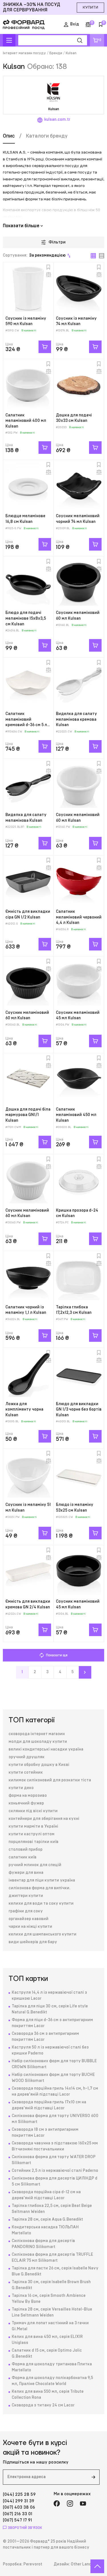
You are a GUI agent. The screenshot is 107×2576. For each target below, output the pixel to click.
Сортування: (34, 255)
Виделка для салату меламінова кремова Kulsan (76, 719)
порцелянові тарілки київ (34, 1842)
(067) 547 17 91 (17, 2520)
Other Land (81, 2564)
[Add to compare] (49, 275)
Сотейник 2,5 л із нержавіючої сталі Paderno (55, 2171)
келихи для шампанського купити (43, 1934)
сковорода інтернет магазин (37, 1734)
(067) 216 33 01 (18, 2514)
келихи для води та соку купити (41, 1904)
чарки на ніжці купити (30, 1927)
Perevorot (33, 2564)
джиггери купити (26, 1896)
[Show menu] (9, 40)
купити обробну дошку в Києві (39, 1765)
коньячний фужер (26, 1803)
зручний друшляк (27, 1757)
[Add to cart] (45, 347)
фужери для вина (26, 1873)
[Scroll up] (97, 2566)
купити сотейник (26, 1773)
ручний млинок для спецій (35, 1865)
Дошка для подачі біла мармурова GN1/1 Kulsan (28, 1115)
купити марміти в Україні (33, 1826)
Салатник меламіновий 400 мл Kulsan (26, 421)
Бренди (56, 53)
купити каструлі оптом (32, 1834)
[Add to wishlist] (49, 267)
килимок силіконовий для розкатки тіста (50, 1780)
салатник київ (23, 1857)
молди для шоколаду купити (38, 1742)
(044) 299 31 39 (19, 2501)
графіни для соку (26, 1911)
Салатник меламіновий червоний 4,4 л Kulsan (79, 917)
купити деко (21, 1788)
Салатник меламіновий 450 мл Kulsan (76, 1115)
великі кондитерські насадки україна (46, 1749)
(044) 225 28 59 (19, 2495)
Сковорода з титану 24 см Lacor (43, 2405)
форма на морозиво (28, 1796)
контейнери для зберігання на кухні (44, 1819)
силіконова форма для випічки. (40, 1888)
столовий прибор (26, 1850)
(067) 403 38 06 (19, 2507)
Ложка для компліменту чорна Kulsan (24, 1410)
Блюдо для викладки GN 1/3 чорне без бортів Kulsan (79, 1410)
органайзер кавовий (29, 1919)
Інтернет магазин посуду (24, 53)
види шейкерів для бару (33, 1942)
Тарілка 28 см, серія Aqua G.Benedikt (47, 2219)
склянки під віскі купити (33, 1811)
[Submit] (93, 2477)
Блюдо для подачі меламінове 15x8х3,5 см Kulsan (26, 618)
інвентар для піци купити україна (42, 1880)
